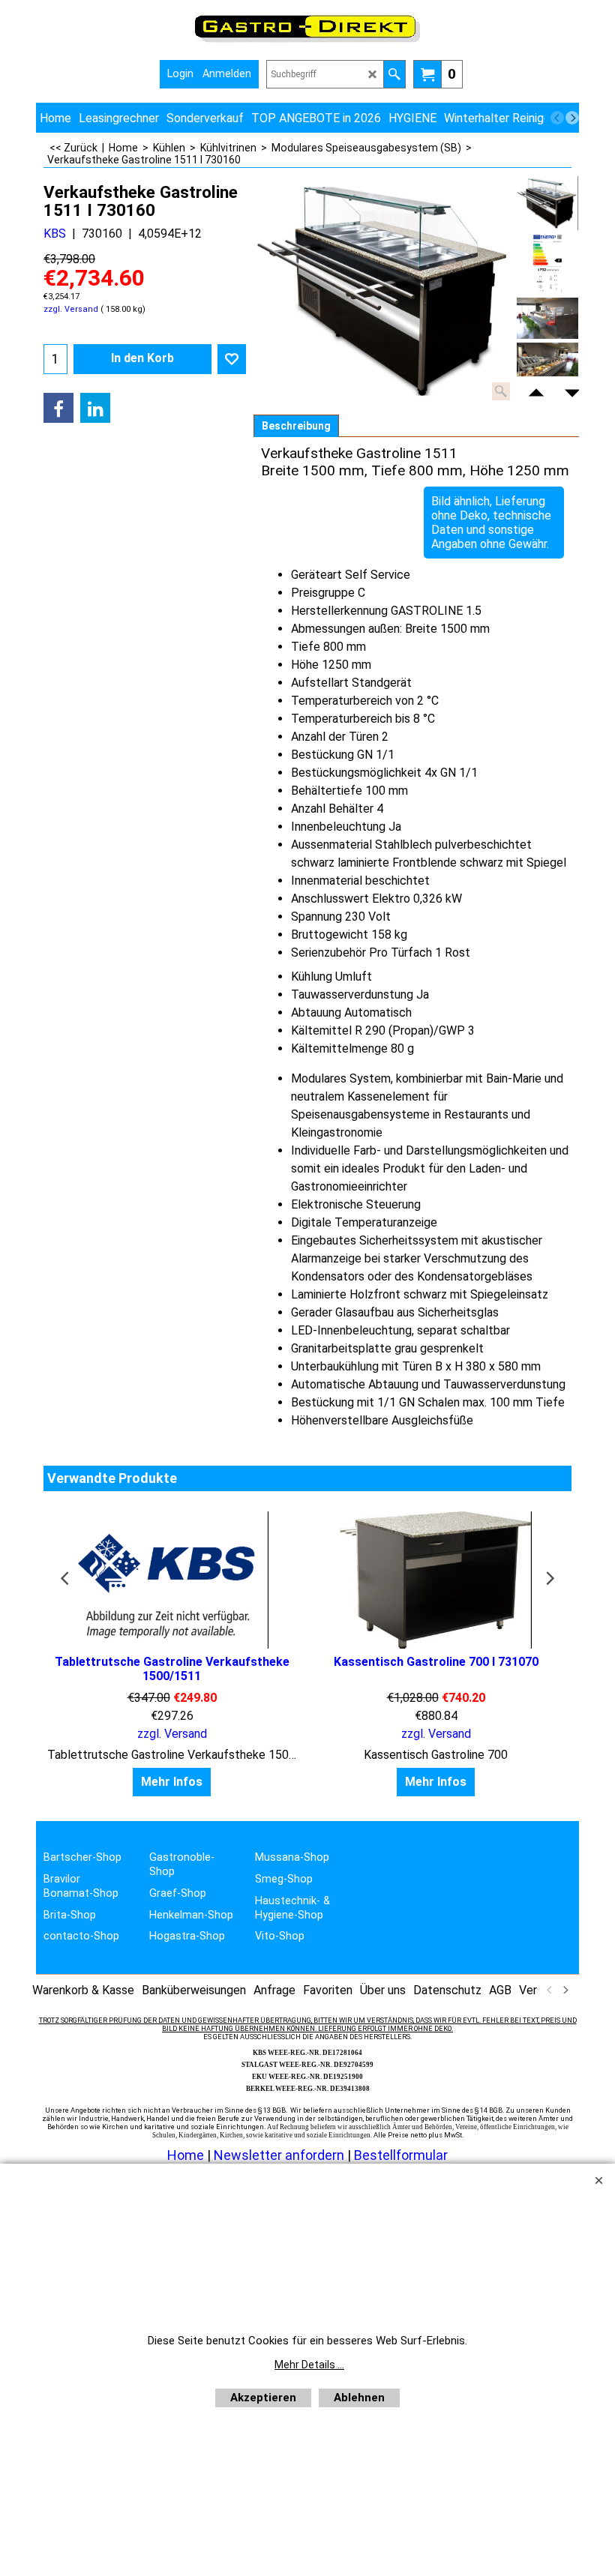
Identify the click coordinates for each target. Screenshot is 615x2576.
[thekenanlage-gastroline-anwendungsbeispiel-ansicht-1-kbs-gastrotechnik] (547, 318)
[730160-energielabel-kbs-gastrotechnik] (547, 264)
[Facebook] (58, 408)
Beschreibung (296, 426)
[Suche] (394, 74)
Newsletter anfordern (280, 2155)
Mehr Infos (172, 1782)
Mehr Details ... (309, 2365)
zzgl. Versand (71, 309)
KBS (55, 234)
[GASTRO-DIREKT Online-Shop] (307, 42)
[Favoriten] (232, 359)
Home (186, 2155)
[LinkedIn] (95, 408)
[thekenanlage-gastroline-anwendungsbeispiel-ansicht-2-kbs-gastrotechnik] (547, 363)
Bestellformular (401, 2155)
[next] (572, 118)
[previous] (557, 118)
